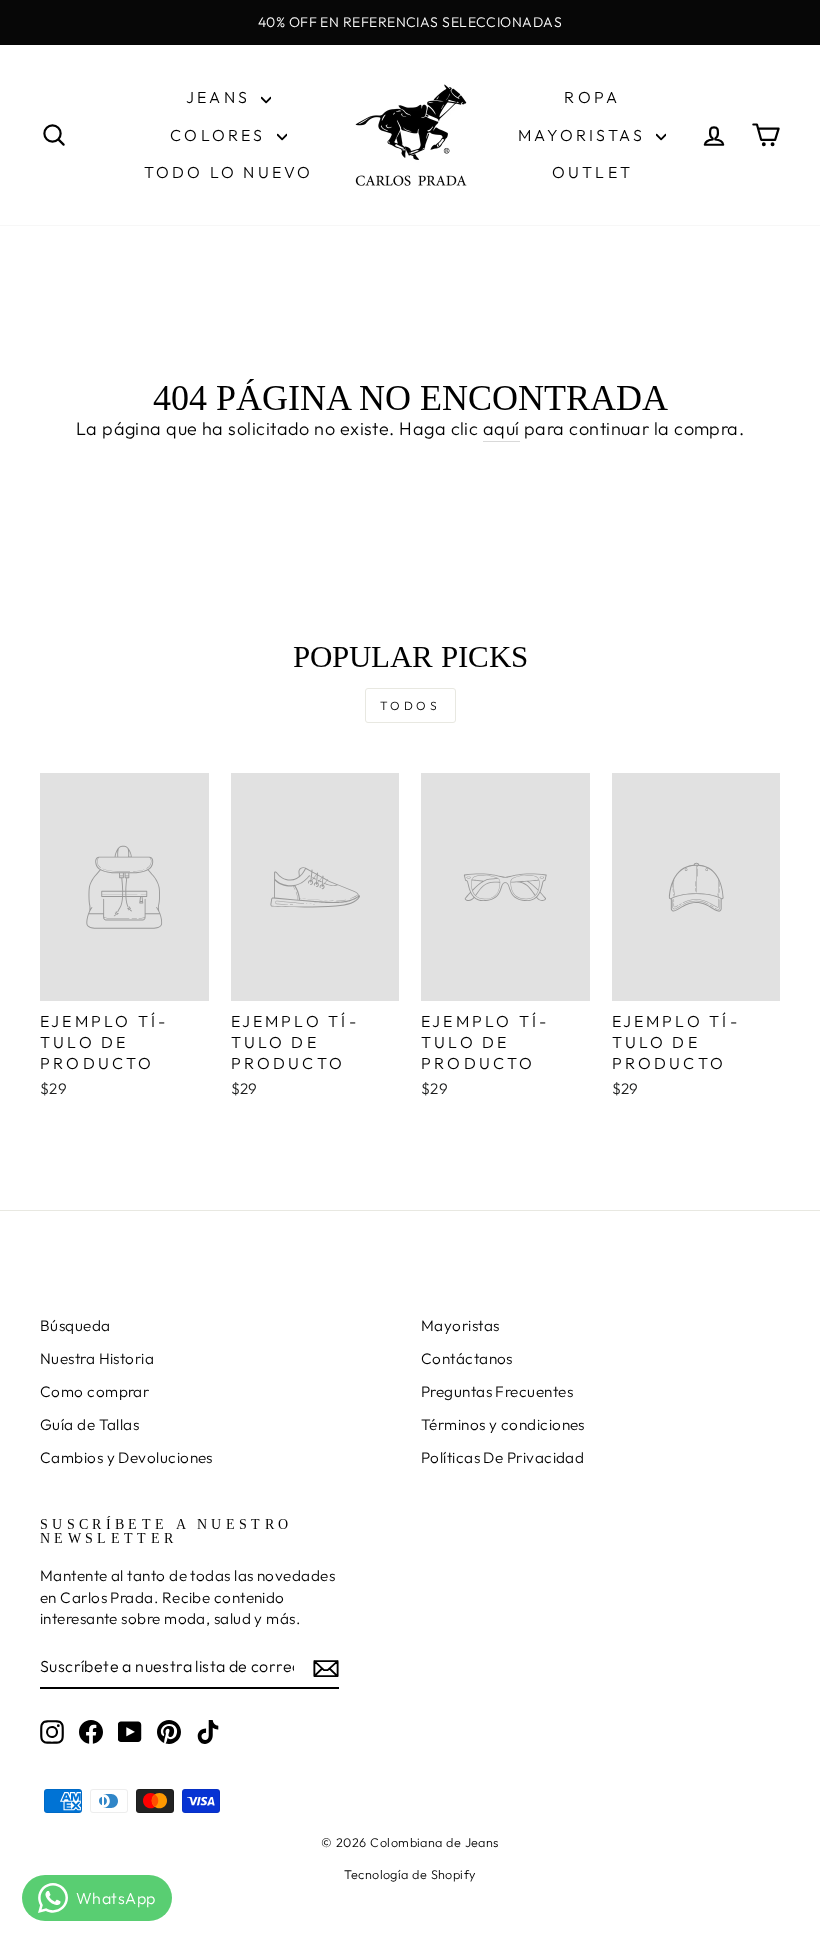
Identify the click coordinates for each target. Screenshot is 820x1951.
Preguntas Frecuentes (497, 1391)
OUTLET (592, 172)
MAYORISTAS (584, 135)
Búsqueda (75, 1325)
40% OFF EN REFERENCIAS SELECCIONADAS (410, 22)
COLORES (221, 135)
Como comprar (94, 1391)
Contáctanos (467, 1358)
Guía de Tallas (89, 1424)
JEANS (221, 97)
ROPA (592, 97)
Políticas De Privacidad (502, 1457)
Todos (410, 705)
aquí (501, 428)
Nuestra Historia (97, 1358)
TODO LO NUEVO (229, 172)
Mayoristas (460, 1325)
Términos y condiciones (503, 1424)
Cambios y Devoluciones (126, 1457)
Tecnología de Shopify (409, 1874)
